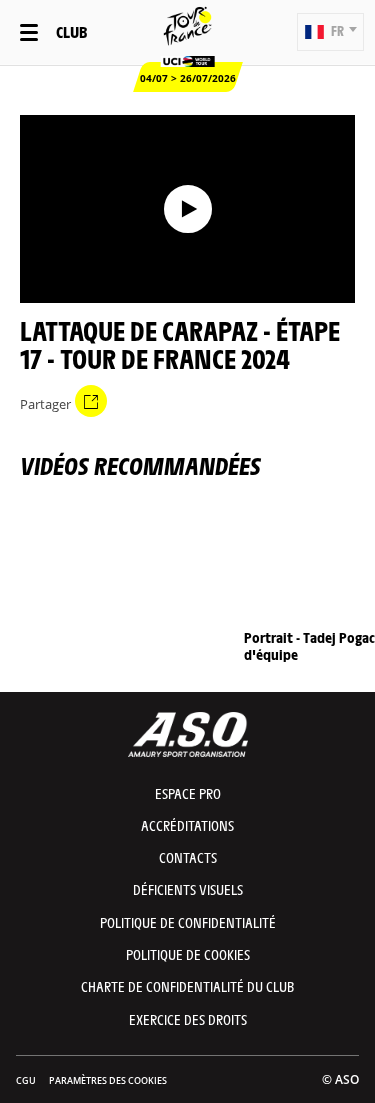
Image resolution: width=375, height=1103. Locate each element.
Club (71, 31)
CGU (26, 1080)
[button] (330, 32)
